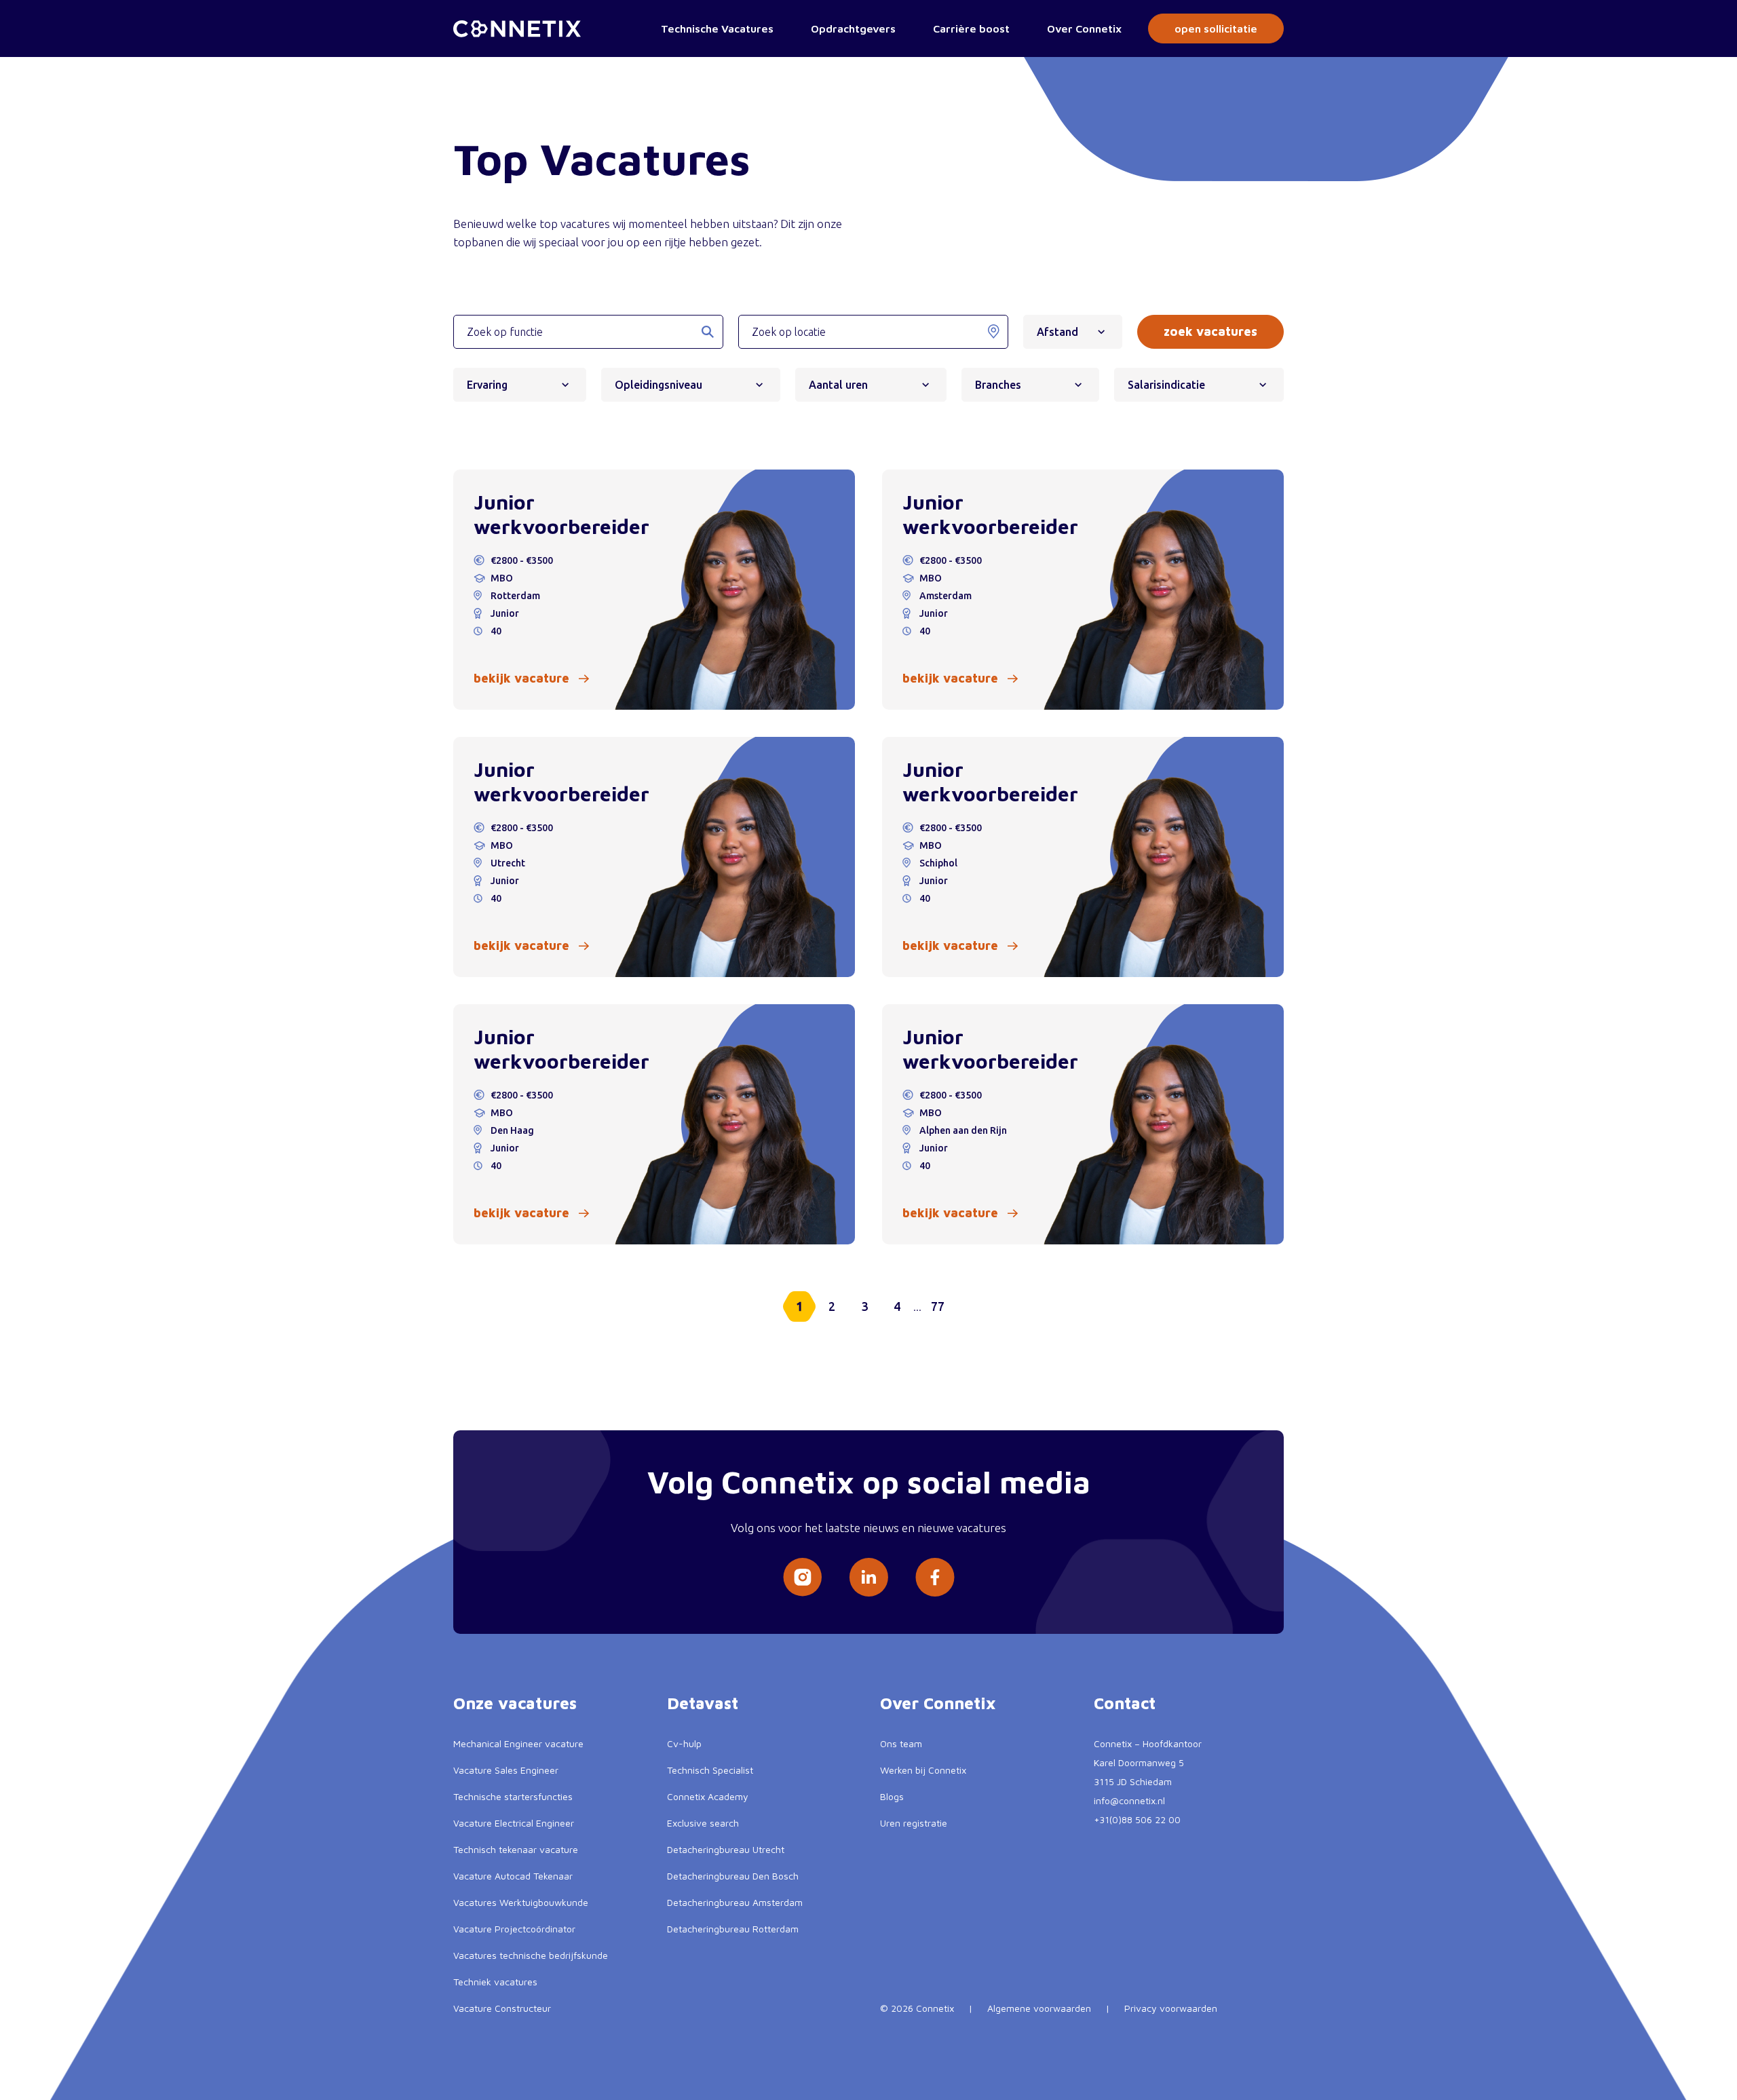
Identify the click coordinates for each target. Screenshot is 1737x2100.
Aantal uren (838, 385)
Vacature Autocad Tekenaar (513, 1876)
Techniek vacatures (495, 1982)
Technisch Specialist (710, 1770)
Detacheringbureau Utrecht (726, 1849)
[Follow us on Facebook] (935, 1577)
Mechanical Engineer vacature (518, 1743)
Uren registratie (914, 1823)
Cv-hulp (684, 1743)
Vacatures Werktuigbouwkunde (521, 1902)
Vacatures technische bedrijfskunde (531, 1955)
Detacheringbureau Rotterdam (733, 1929)
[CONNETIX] (517, 29)
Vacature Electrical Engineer (514, 1823)
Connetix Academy (708, 1796)
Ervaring (487, 385)
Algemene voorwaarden (1039, 2008)
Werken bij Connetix (923, 1770)
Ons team (901, 1743)
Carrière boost (971, 28)
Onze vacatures (515, 1703)
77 (938, 1306)
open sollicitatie (1216, 28)
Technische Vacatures (717, 28)
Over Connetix (1084, 28)
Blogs (892, 1796)
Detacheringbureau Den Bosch (733, 1876)
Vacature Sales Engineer (506, 1770)
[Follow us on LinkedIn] (868, 1577)
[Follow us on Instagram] (802, 1577)
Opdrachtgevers (853, 28)
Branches (998, 385)
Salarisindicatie (1166, 385)
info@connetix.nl (1129, 1800)
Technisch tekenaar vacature (516, 1849)
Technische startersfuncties (513, 1796)
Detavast (703, 1703)
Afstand (1057, 332)
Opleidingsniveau (658, 385)
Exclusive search (703, 1823)
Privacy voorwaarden (1171, 2008)
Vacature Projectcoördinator (514, 1929)
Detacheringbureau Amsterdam (735, 1902)
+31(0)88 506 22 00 (1137, 1819)
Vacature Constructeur (502, 2008)
